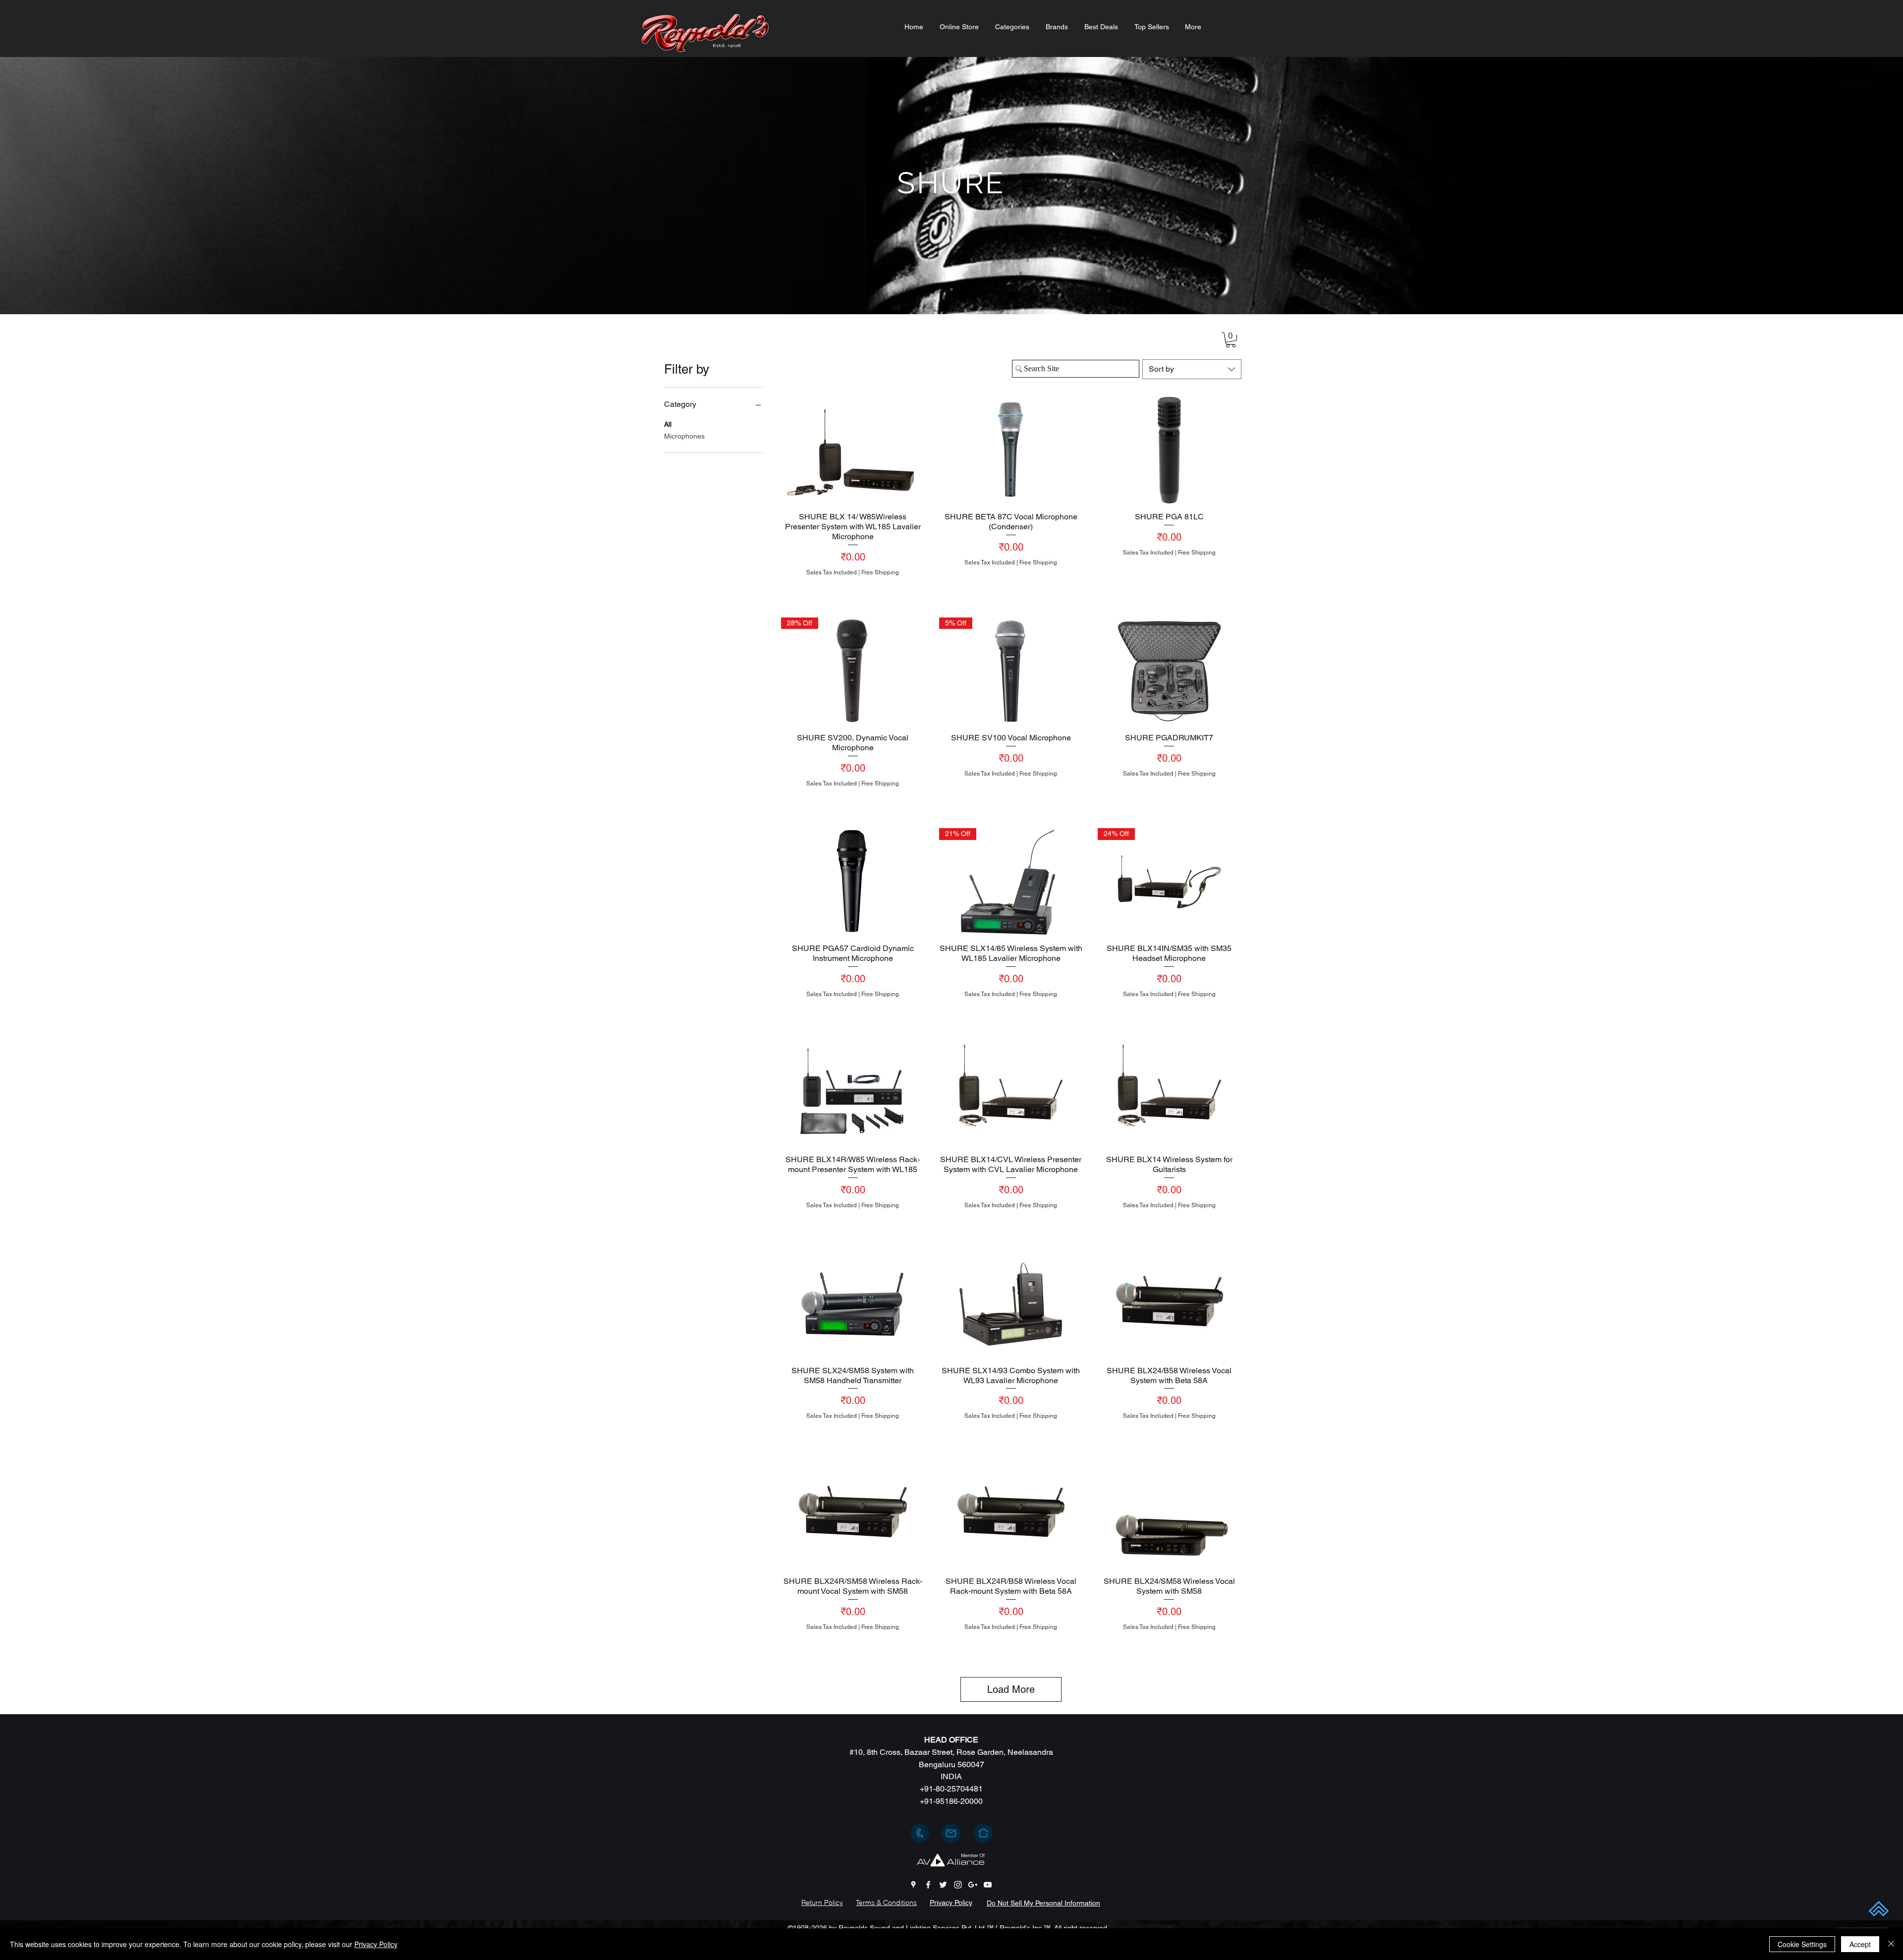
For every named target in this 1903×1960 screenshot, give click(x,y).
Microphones (684, 436)
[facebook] (928, 1885)
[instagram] (958, 1885)
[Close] (1891, 1944)
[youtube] (988, 1885)
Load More (1011, 1689)
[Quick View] (853, 450)
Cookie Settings (1802, 1944)
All (668, 424)
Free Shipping (880, 572)
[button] (1012, 27)
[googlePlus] (973, 1885)
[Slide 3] (951, 289)
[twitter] (943, 1885)
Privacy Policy (376, 1944)
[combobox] (1192, 369)
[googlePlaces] (913, 1885)
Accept (1860, 1944)
